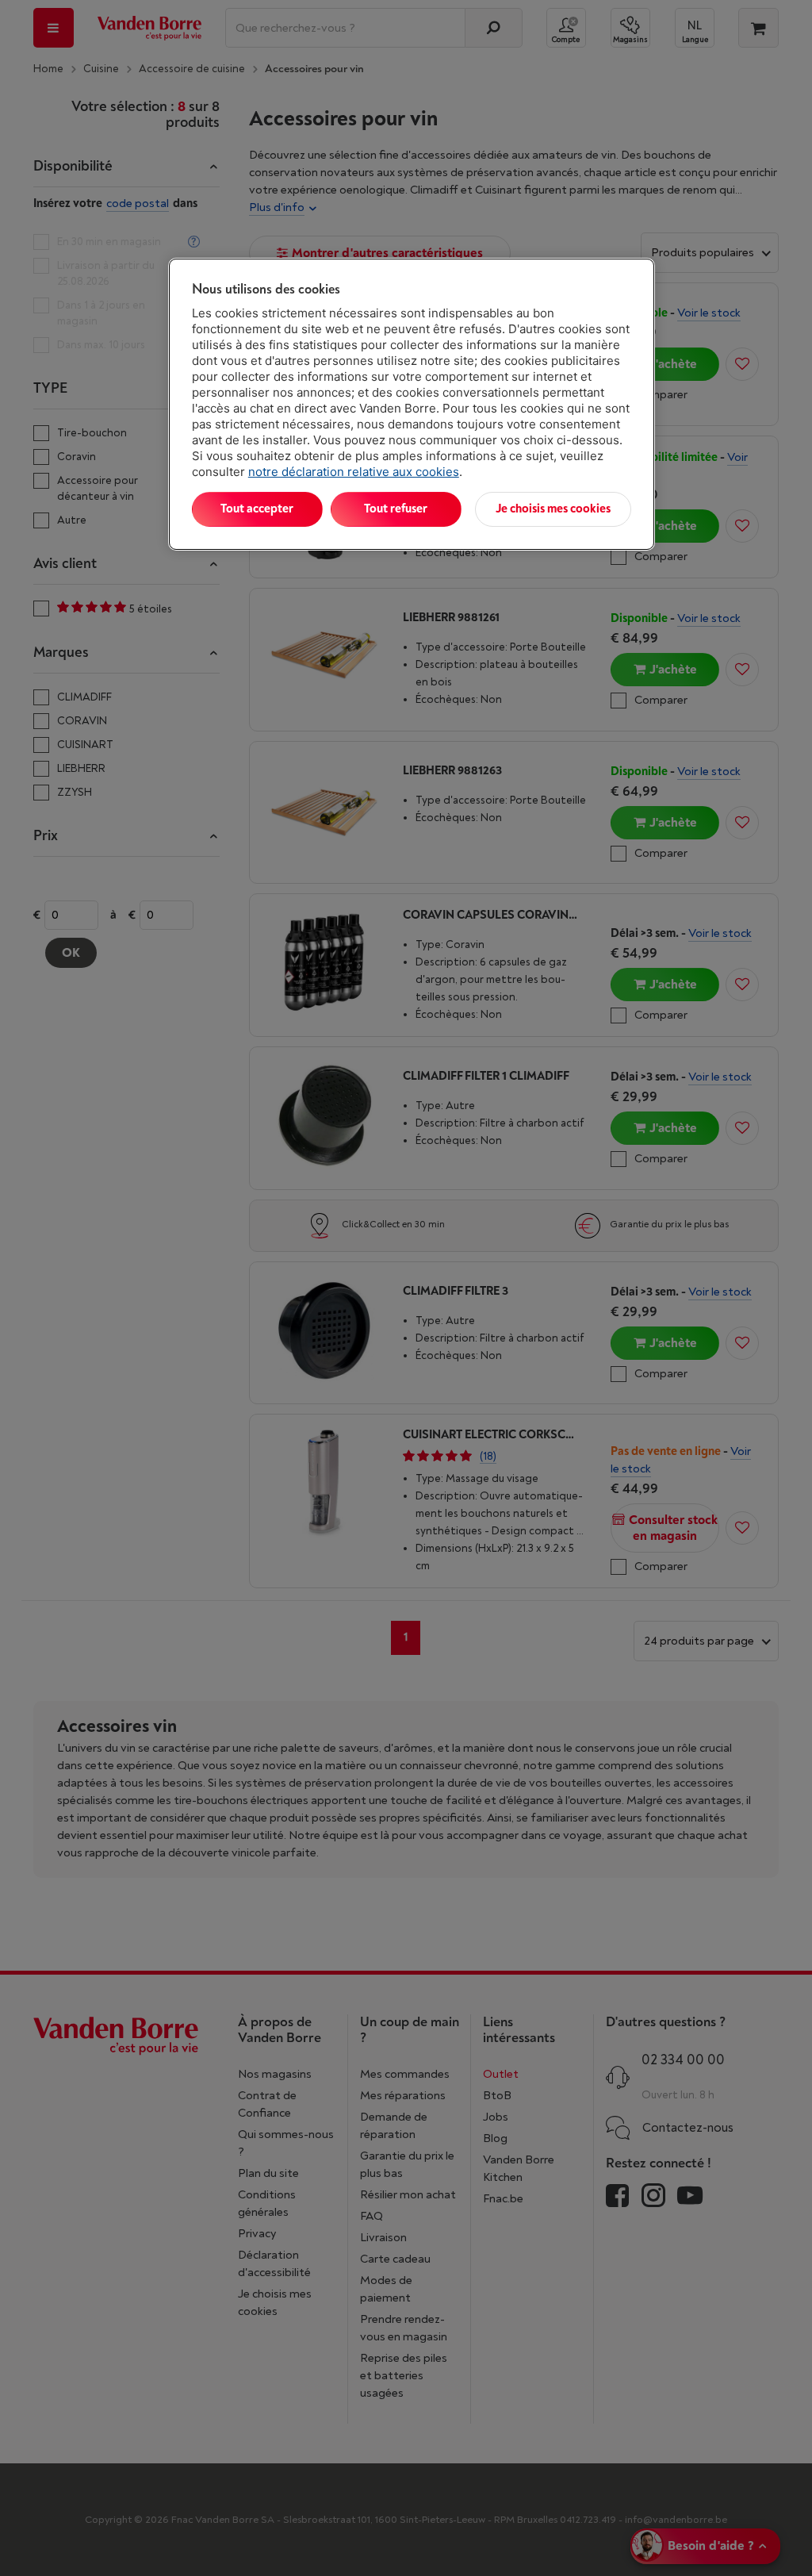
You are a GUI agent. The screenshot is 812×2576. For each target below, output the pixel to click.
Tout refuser (396, 509)
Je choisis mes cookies (553, 509)
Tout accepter (257, 509)
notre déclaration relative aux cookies (354, 472)
